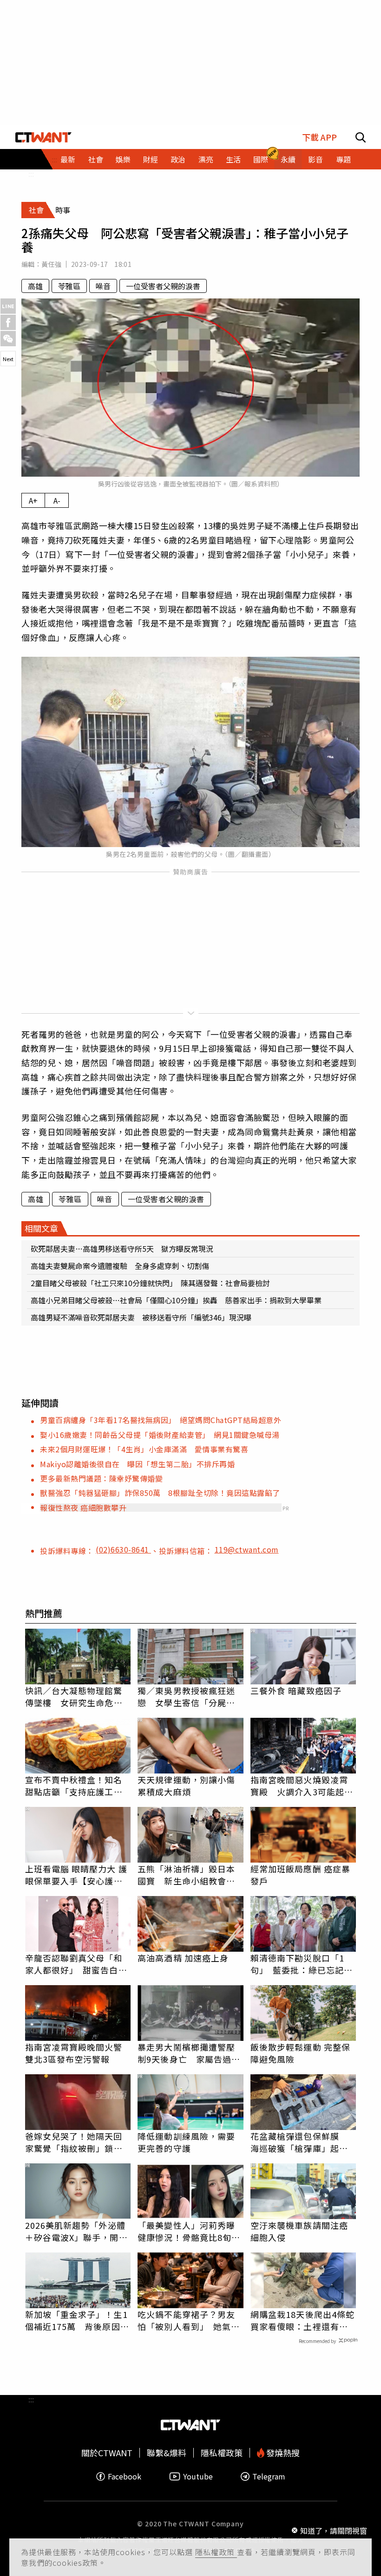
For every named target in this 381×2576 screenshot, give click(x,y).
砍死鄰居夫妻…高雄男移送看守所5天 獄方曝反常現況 (122, 1249)
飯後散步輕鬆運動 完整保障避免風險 (300, 2053)
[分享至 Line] (8, 306)
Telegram (269, 2476)
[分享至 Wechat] (8, 339)
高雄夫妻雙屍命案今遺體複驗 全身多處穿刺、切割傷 (120, 1266)
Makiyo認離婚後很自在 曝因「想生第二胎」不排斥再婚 (137, 1464)
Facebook (125, 2476)
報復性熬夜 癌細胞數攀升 (83, 1508)
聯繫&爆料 (167, 2453)
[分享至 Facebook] (8, 322)
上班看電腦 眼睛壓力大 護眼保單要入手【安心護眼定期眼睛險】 (76, 1875)
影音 (315, 159)
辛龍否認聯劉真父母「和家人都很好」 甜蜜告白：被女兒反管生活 (76, 1964)
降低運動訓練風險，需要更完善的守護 (186, 2142)
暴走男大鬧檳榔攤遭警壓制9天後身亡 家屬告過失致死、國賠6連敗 (189, 2053)
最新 (68, 159)
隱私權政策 (216, 2552)
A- (57, 500)
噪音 (103, 286)
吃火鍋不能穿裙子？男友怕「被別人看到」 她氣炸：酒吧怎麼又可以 (186, 2320)
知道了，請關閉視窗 (334, 2531)
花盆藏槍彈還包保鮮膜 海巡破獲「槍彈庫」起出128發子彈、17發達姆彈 (299, 2142)
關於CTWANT (107, 2453)
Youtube (198, 2476)
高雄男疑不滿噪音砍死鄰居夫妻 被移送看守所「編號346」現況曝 (141, 1317)
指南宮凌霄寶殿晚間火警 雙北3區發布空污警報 (78, 2053)
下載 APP (319, 137)
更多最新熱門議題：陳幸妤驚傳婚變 (101, 1478)
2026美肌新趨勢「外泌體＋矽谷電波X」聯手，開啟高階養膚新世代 (76, 2231)
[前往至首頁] (43, 137)
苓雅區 (69, 286)
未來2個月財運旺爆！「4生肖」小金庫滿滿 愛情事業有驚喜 (144, 1449)
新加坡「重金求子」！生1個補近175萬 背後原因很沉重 (77, 2320)
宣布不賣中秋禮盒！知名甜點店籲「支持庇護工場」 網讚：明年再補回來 (78, 1786)
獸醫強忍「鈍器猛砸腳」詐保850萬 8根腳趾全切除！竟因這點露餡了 (160, 1493)
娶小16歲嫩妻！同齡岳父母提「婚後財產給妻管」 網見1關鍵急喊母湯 (160, 1435)
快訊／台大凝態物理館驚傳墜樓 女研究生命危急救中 (74, 1696)
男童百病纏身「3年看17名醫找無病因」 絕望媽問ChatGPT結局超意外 (161, 1420)
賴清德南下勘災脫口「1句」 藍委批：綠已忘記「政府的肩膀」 (297, 1964)
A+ (33, 500)
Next (8, 359)
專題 (343, 159)
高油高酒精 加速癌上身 (183, 1958)
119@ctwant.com (247, 1549)
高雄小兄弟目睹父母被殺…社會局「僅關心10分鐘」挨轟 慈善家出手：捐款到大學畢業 (176, 1300)
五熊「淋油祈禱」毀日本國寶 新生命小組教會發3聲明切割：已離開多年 (189, 1875)
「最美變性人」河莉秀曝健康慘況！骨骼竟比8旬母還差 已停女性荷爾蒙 (189, 2231)
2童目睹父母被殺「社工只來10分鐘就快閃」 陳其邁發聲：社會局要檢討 (150, 1283)
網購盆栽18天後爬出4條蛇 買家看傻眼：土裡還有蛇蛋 (303, 2320)
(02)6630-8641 (123, 1549)
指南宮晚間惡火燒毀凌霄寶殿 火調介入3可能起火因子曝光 (302, 1786)
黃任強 (51, 264)
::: (31, 174)
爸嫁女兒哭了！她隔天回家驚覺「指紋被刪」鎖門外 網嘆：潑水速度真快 (74, 2142)
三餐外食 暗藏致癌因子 (296, 1690)
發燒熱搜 (282, 2453)
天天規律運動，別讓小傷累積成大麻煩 (186, 1786)
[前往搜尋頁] (361, 137)
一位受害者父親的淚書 (163, 286)
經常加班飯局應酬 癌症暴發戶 (300, 1875)
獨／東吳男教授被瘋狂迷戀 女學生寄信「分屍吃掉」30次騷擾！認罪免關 (187, 1696)
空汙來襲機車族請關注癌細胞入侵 (299, 2231)
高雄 (35, 286)
